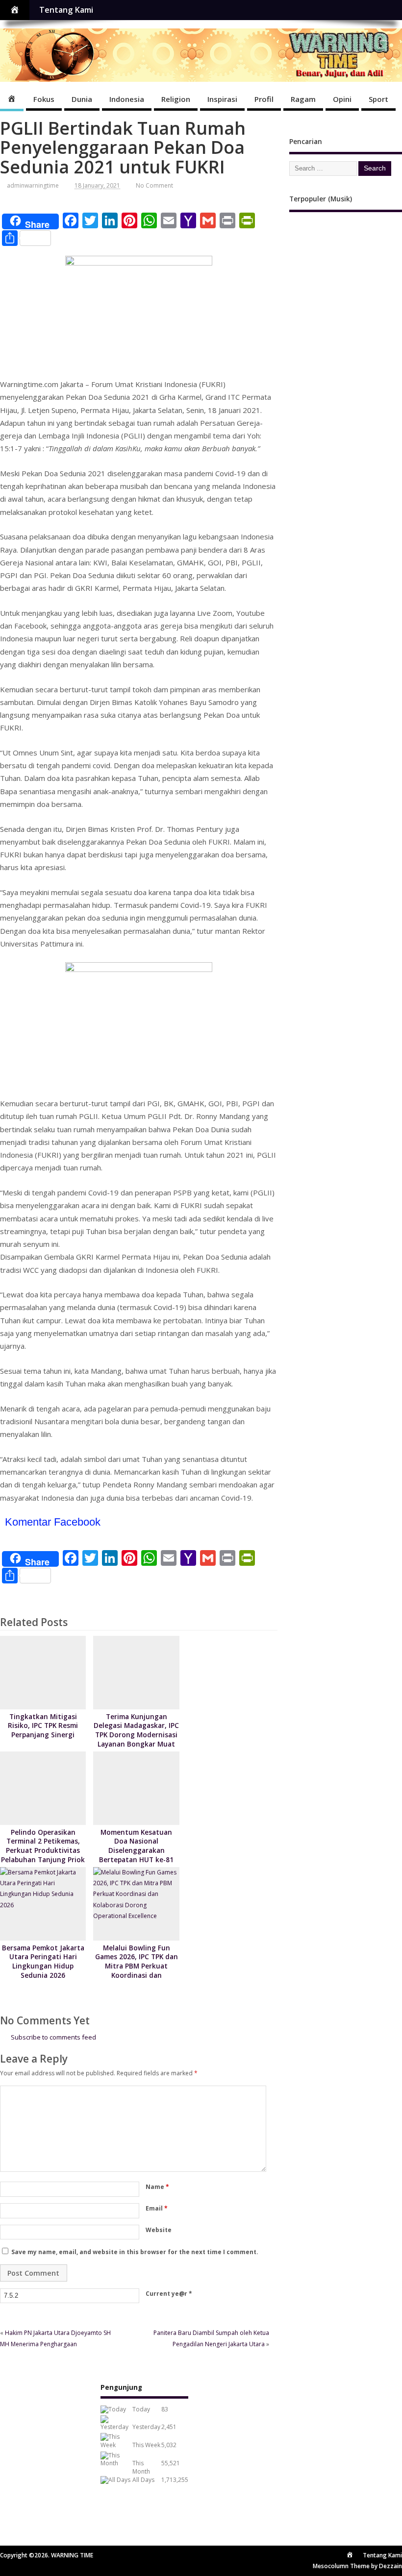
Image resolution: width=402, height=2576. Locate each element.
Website (159, 2230)
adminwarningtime (33, 185)
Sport (378, 99)
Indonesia (127, 99)
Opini (342, 99)
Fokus (44, 99)
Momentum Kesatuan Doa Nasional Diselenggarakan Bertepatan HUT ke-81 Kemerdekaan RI (136, 1851)
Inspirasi (222, 99)
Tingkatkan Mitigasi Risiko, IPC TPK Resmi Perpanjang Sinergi (43, 1726)
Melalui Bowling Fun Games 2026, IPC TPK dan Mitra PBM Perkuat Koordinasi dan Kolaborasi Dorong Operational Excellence (137, 1971)
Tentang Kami (66, 10)
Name (157, 2187)
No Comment (154, 185)
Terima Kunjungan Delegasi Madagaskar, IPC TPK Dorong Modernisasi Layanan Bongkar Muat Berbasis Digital (136, 1735)
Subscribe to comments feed (53, 2037)
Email (157, 2208)
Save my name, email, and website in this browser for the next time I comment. (135, 2252)
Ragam (303, 99)
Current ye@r (169, 2294)
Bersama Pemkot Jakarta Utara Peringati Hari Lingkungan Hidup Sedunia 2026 (43, 1962)
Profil (264, 99)
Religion (176, 99)
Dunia (82, 99)
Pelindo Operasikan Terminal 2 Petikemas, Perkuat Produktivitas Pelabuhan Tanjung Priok (43, 1846)
